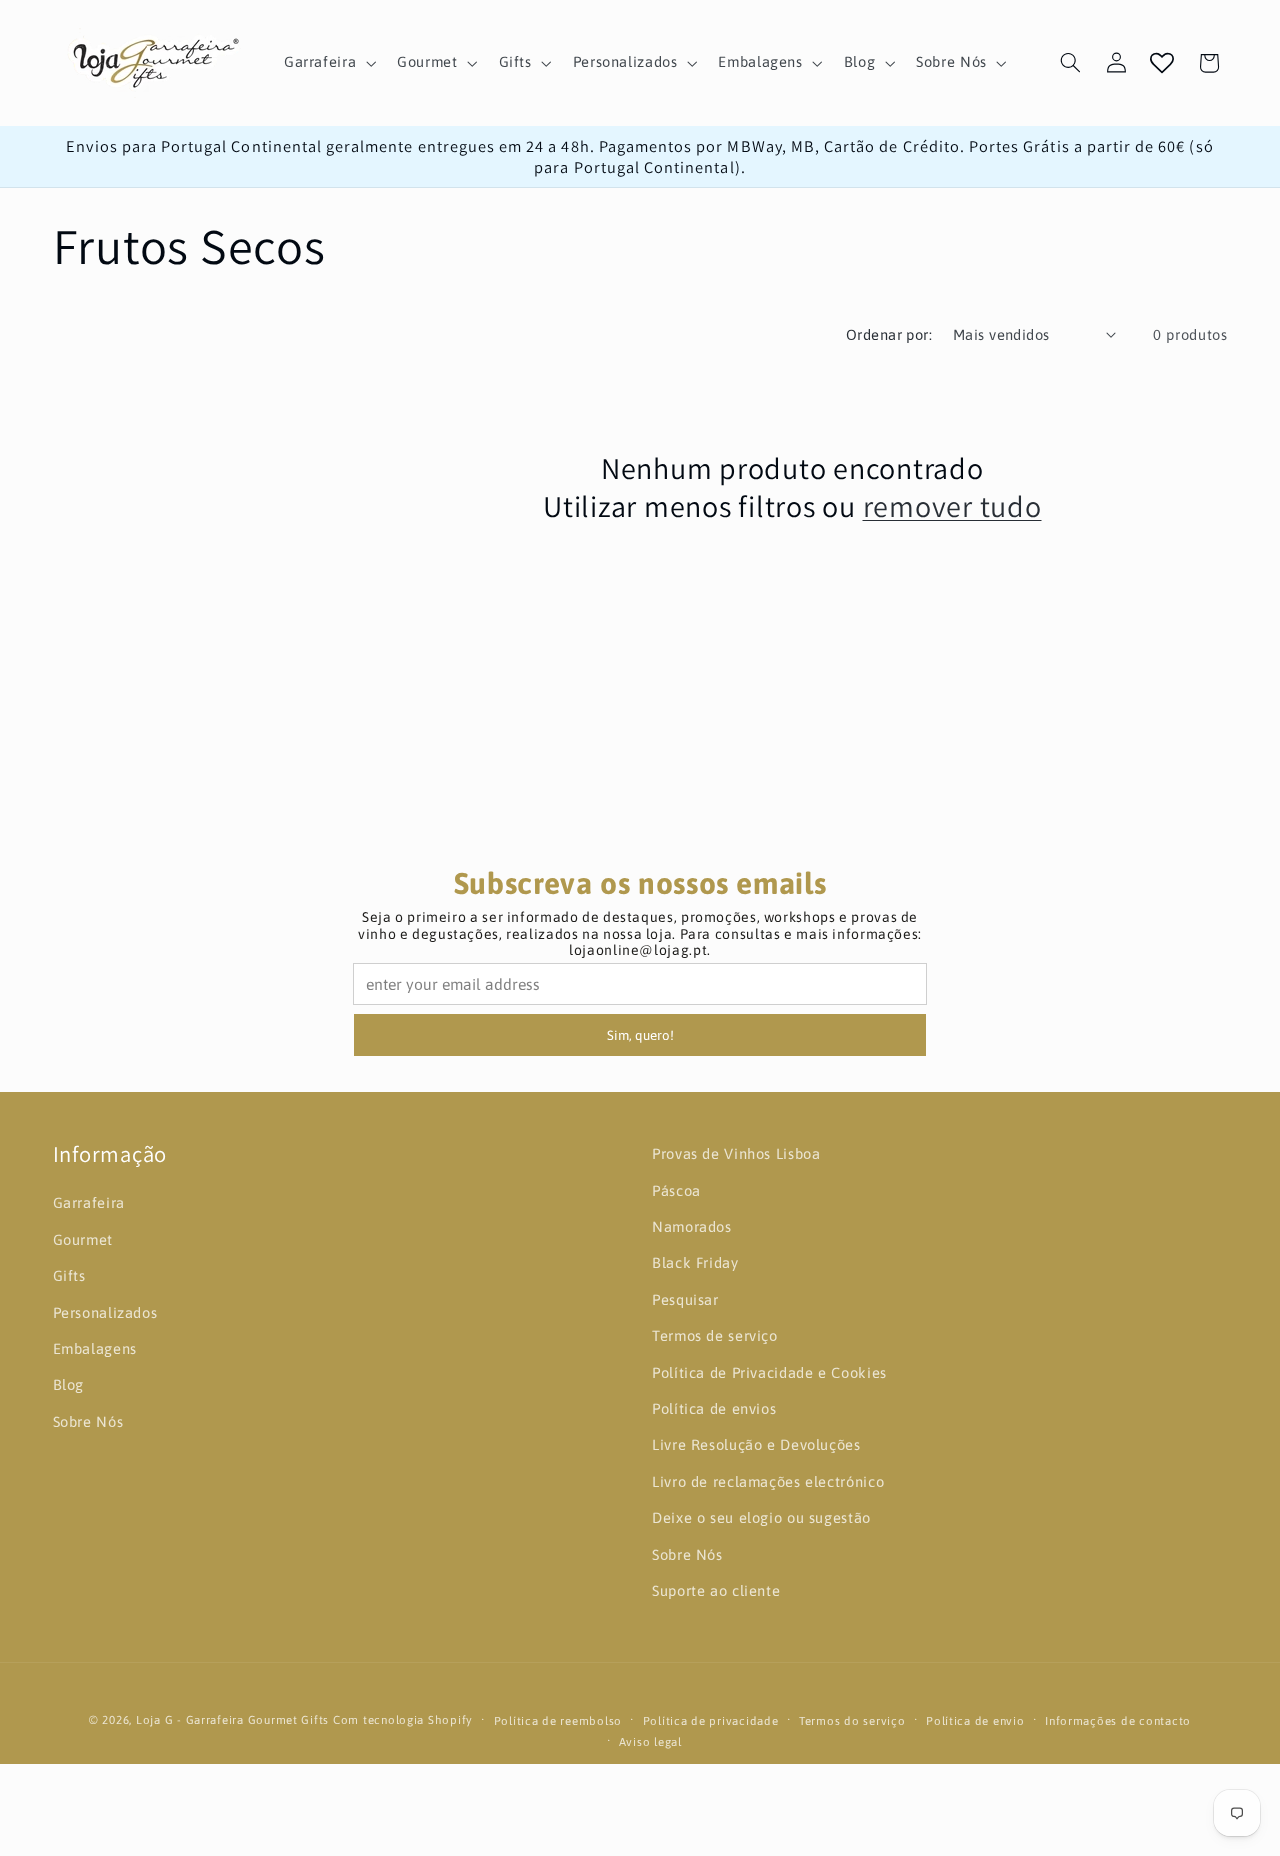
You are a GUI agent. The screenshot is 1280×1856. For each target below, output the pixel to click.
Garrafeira (89, 1203)
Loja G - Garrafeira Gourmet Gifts (232, 1719)
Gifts (69, 1275)
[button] (327, 63)
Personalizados (105, 1312)
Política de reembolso (558, 1720)
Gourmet (83, 1239)
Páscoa (676, 1190)
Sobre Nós (88, 1421)
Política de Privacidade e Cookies (769, 1372)
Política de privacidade (711, 1720)
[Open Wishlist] (1162, 63)
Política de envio (975, 1720)
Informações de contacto (1118, 1720)
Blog (69, 1385)
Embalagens (95, 1348)
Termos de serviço (715, 1335)
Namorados (692, 1226)
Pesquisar (685, 1299)
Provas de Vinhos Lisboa (736, 1153)
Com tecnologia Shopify (403, 1719)
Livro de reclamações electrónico (768, 1481)
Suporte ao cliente (716, 1590)
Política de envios (714, 1408)
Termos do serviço (852, 1720)
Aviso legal (650, 1741)
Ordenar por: (889, 334)
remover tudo (952, 507)
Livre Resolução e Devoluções (756, 1445)
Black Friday (695, 1263)
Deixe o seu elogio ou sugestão (761, 1517)
